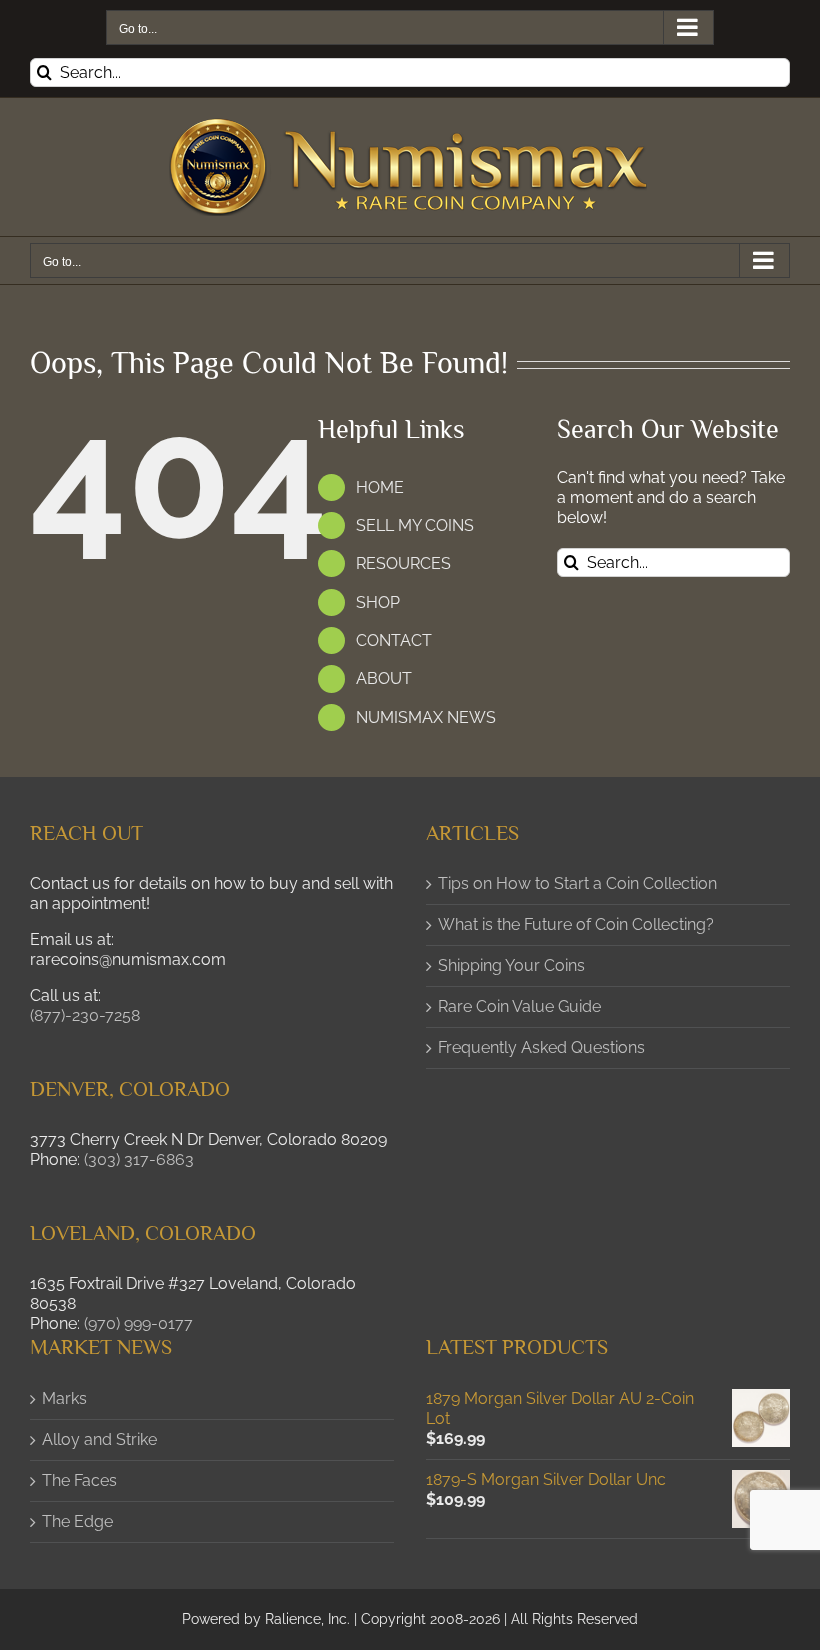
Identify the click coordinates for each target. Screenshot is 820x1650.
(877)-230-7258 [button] (85, 1015)
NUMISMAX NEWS (426, 717)
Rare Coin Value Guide (519, 1006)
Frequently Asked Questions (541, 1047)
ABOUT (384, 678)
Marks (64, 1398)
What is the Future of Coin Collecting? (576, 924)
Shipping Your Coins (511, 965)
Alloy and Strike (99, 1439)
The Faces (79, 1480)
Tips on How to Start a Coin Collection (577, 883)
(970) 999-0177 (138, 1323)
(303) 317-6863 (139, 1159)
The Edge (77, 1521)
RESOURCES (403, 563)
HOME (380, 487)
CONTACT (394, 640)
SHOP (378, 602)
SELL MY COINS (415, 525)
